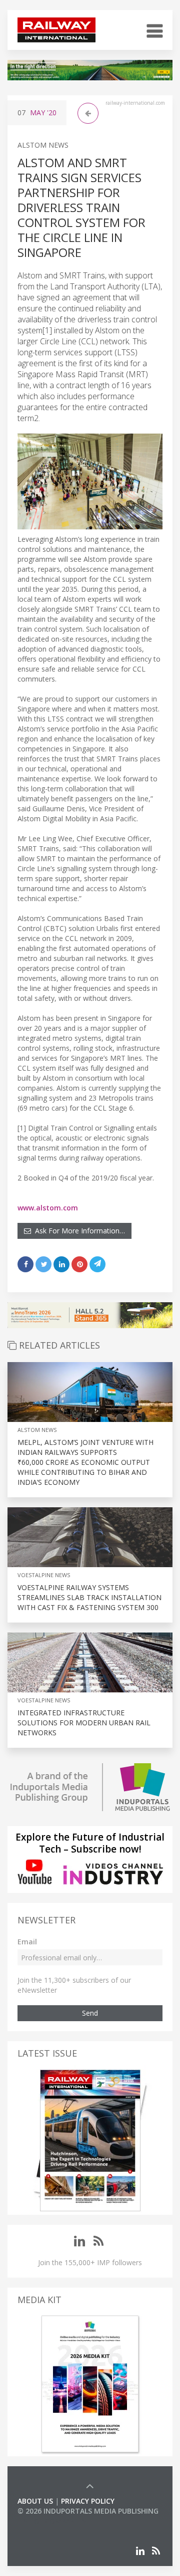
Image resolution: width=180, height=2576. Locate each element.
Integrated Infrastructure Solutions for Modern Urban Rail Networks (84, 1723)
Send (90, 2013)
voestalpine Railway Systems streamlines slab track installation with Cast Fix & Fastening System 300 (89, 1597)
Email (27, 1942)
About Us (35, 2501)
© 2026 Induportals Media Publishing (88, 2511)
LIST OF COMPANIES (51, 2521)
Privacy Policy (88, 2501)
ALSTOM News (43, 145)
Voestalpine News (44, 1575)
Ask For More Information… (78, 1231)
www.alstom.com (48, 1208)
